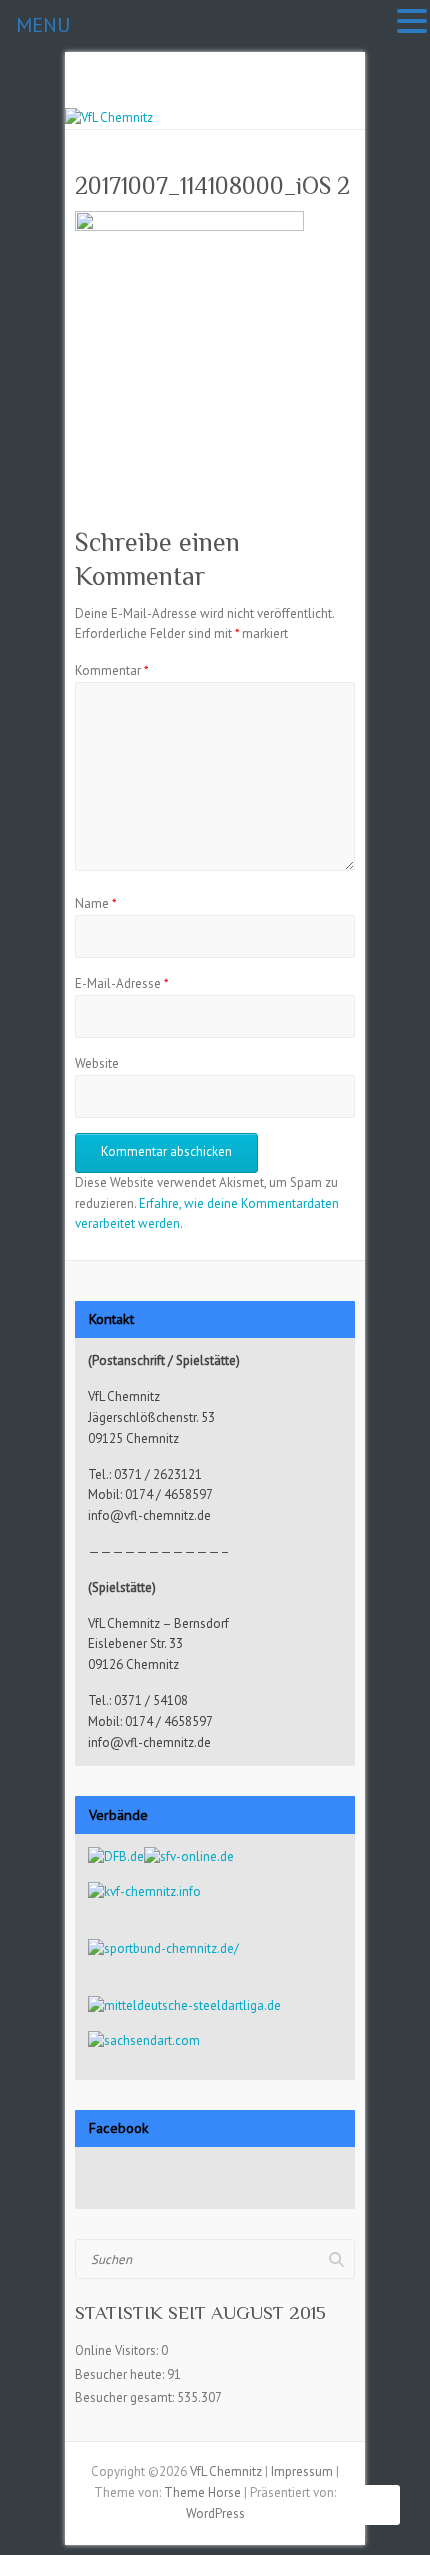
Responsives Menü (343, 97)
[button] (412, 22)
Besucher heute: (121, 2374)
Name (96, 903)
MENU (43, 25)
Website (97, 1063)
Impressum (302, 2471)
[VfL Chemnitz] (109, 117)
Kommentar (112, 670)
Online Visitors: (118, 2350)
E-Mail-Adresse (122, 983)
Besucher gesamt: (126, 2397)
